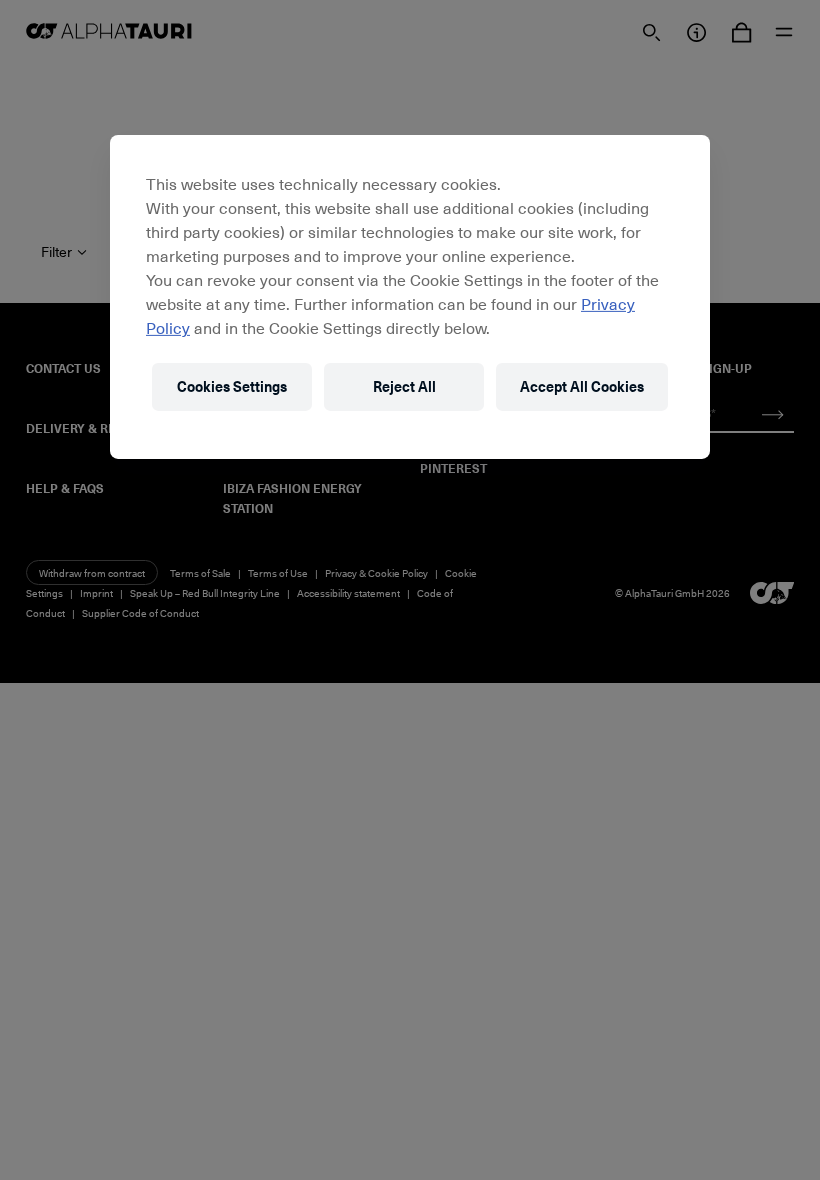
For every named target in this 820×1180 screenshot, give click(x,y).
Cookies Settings (232, 386)
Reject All (404, 386)
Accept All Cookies (582, 386)
